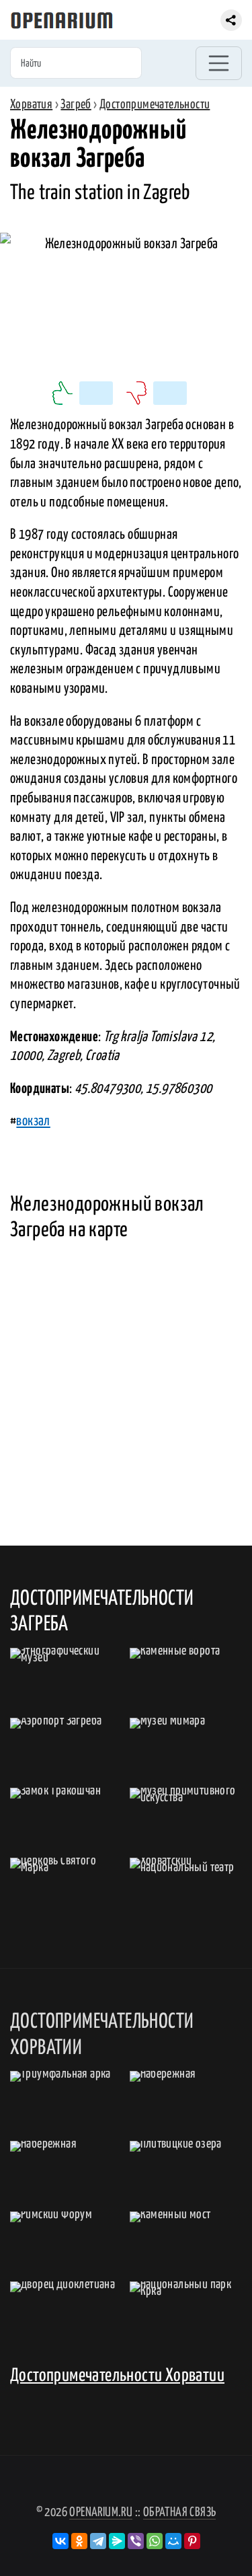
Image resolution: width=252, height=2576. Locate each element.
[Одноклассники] (79, 2541)
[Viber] (136, 2541)
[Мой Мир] (173, 2541)
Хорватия (31, 105)
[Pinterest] (192, 2541)
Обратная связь (180, 2512)
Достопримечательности (155, 105)
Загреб (76, 105)
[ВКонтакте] (60, 2541)
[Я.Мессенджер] (117, 2541)
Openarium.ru (101, 2512)
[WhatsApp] (155, 2541)
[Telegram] (98, 2541)
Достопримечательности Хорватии (117, 2376)
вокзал (33, 1121)
